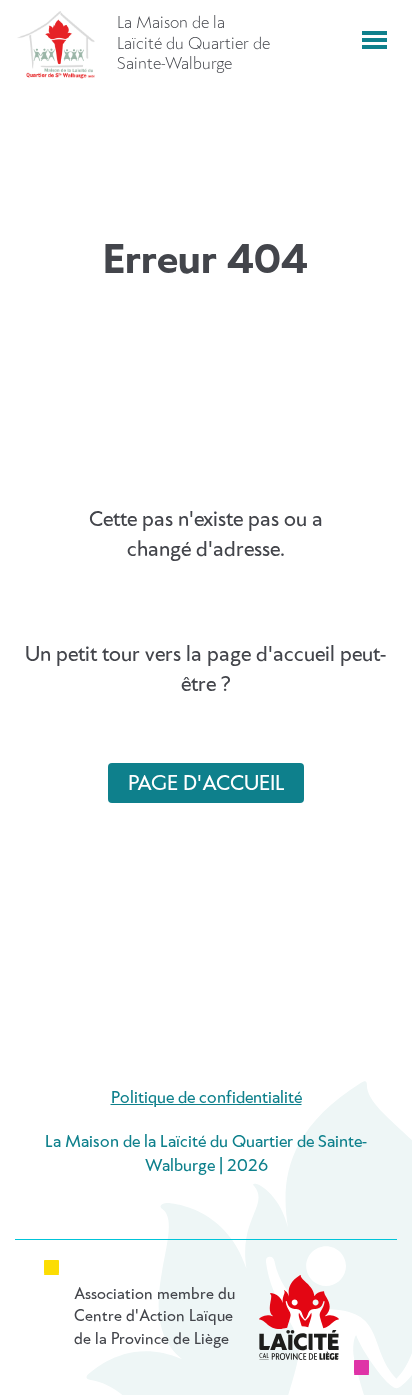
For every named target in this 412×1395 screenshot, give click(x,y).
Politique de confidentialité (206, 1098)
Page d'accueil (206, 784)
